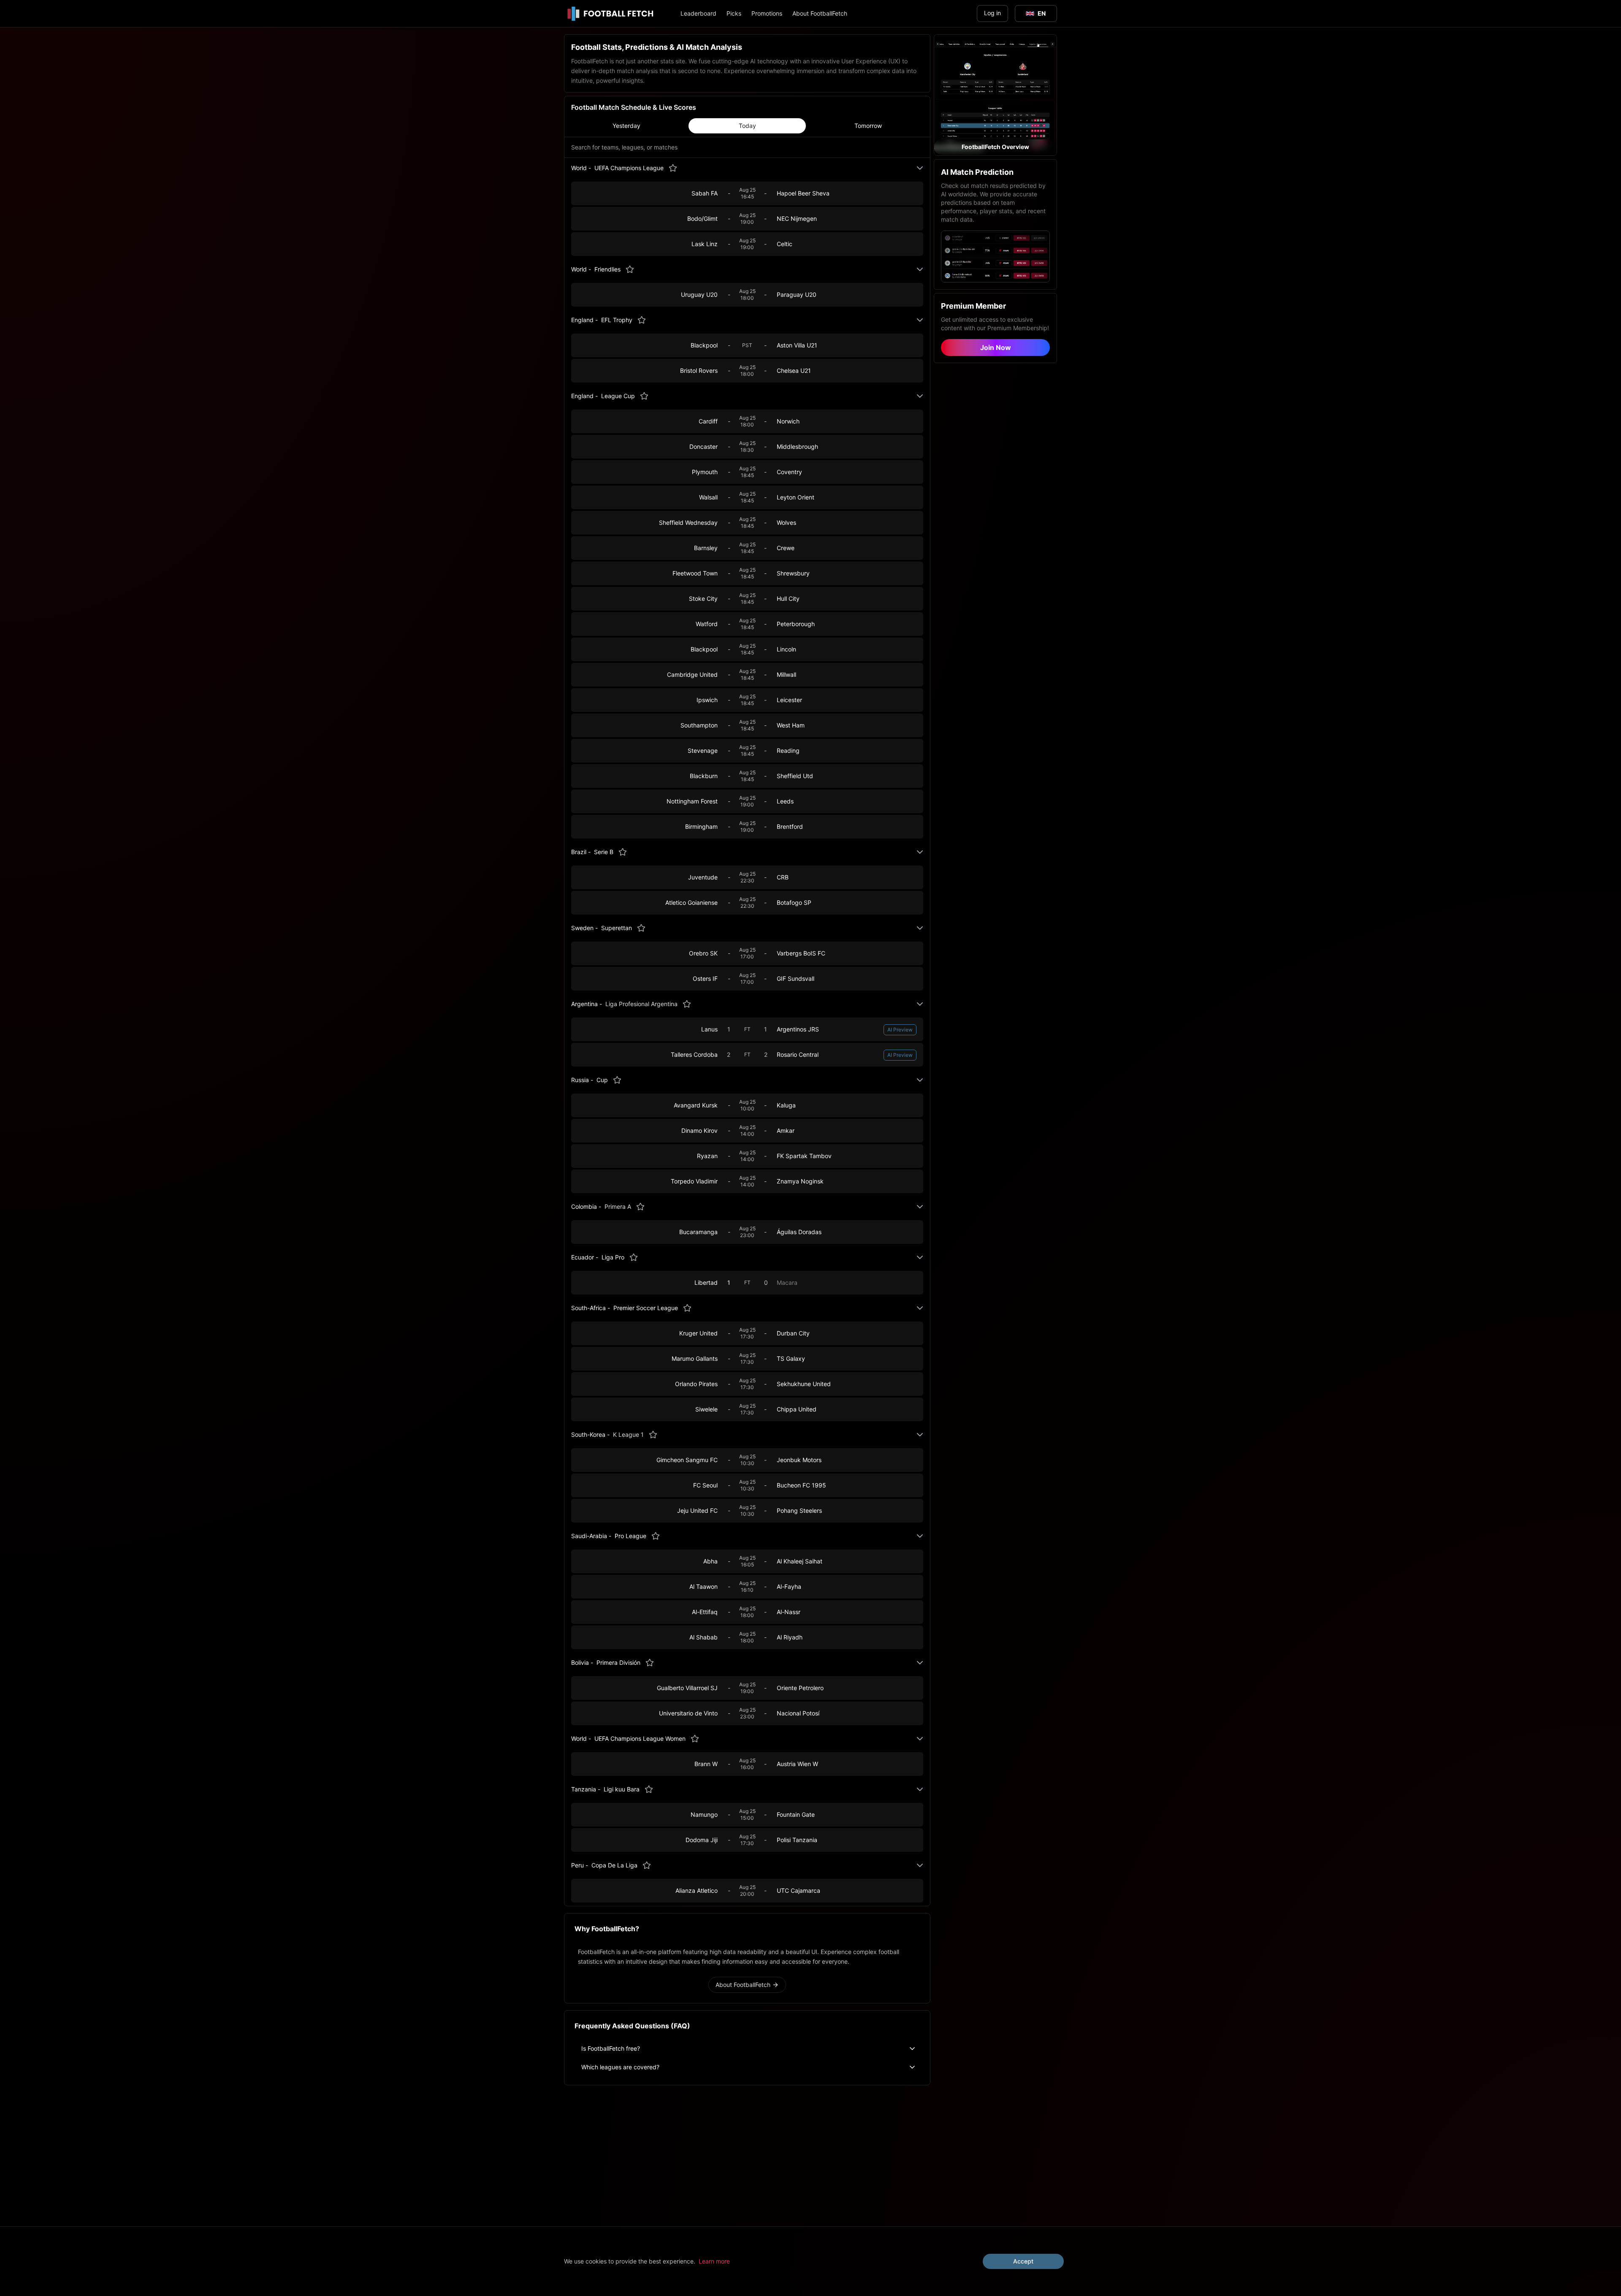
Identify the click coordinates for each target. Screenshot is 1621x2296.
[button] (995, 95)
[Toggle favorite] (673, 168)
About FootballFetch (820, 13)
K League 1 (628, 1434)
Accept (1023, 2261)
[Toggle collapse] (920, 168)
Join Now (996, 347)
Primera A (618, 1206)
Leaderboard (698, 13)
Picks (734, 13)
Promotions (767, 13)
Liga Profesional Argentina (641, 1004)
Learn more (714, 2261)
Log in (992, 13)
